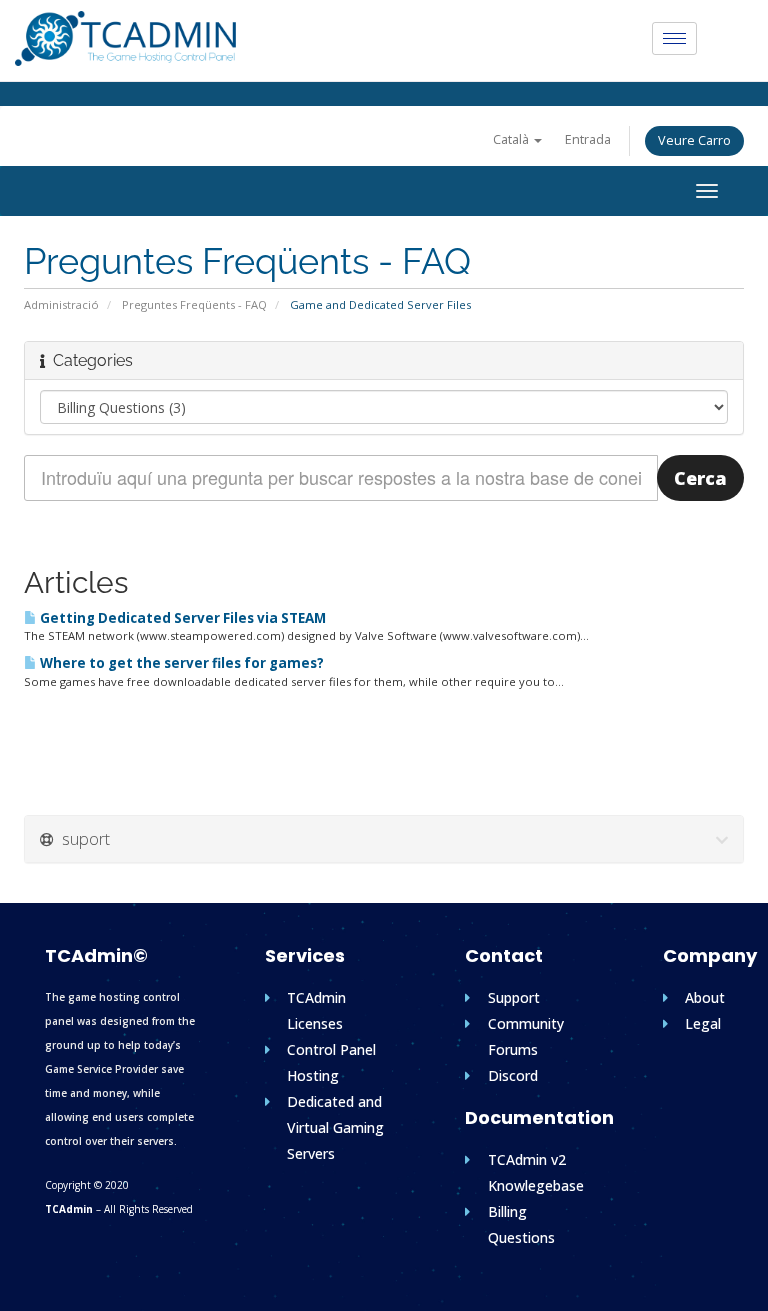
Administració (61, 304)
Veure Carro (694, 140)
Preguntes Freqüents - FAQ (194, 304)
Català (512, 139)
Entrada (588, 139)
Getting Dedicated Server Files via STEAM (181, 618)
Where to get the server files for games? (180, 663)
